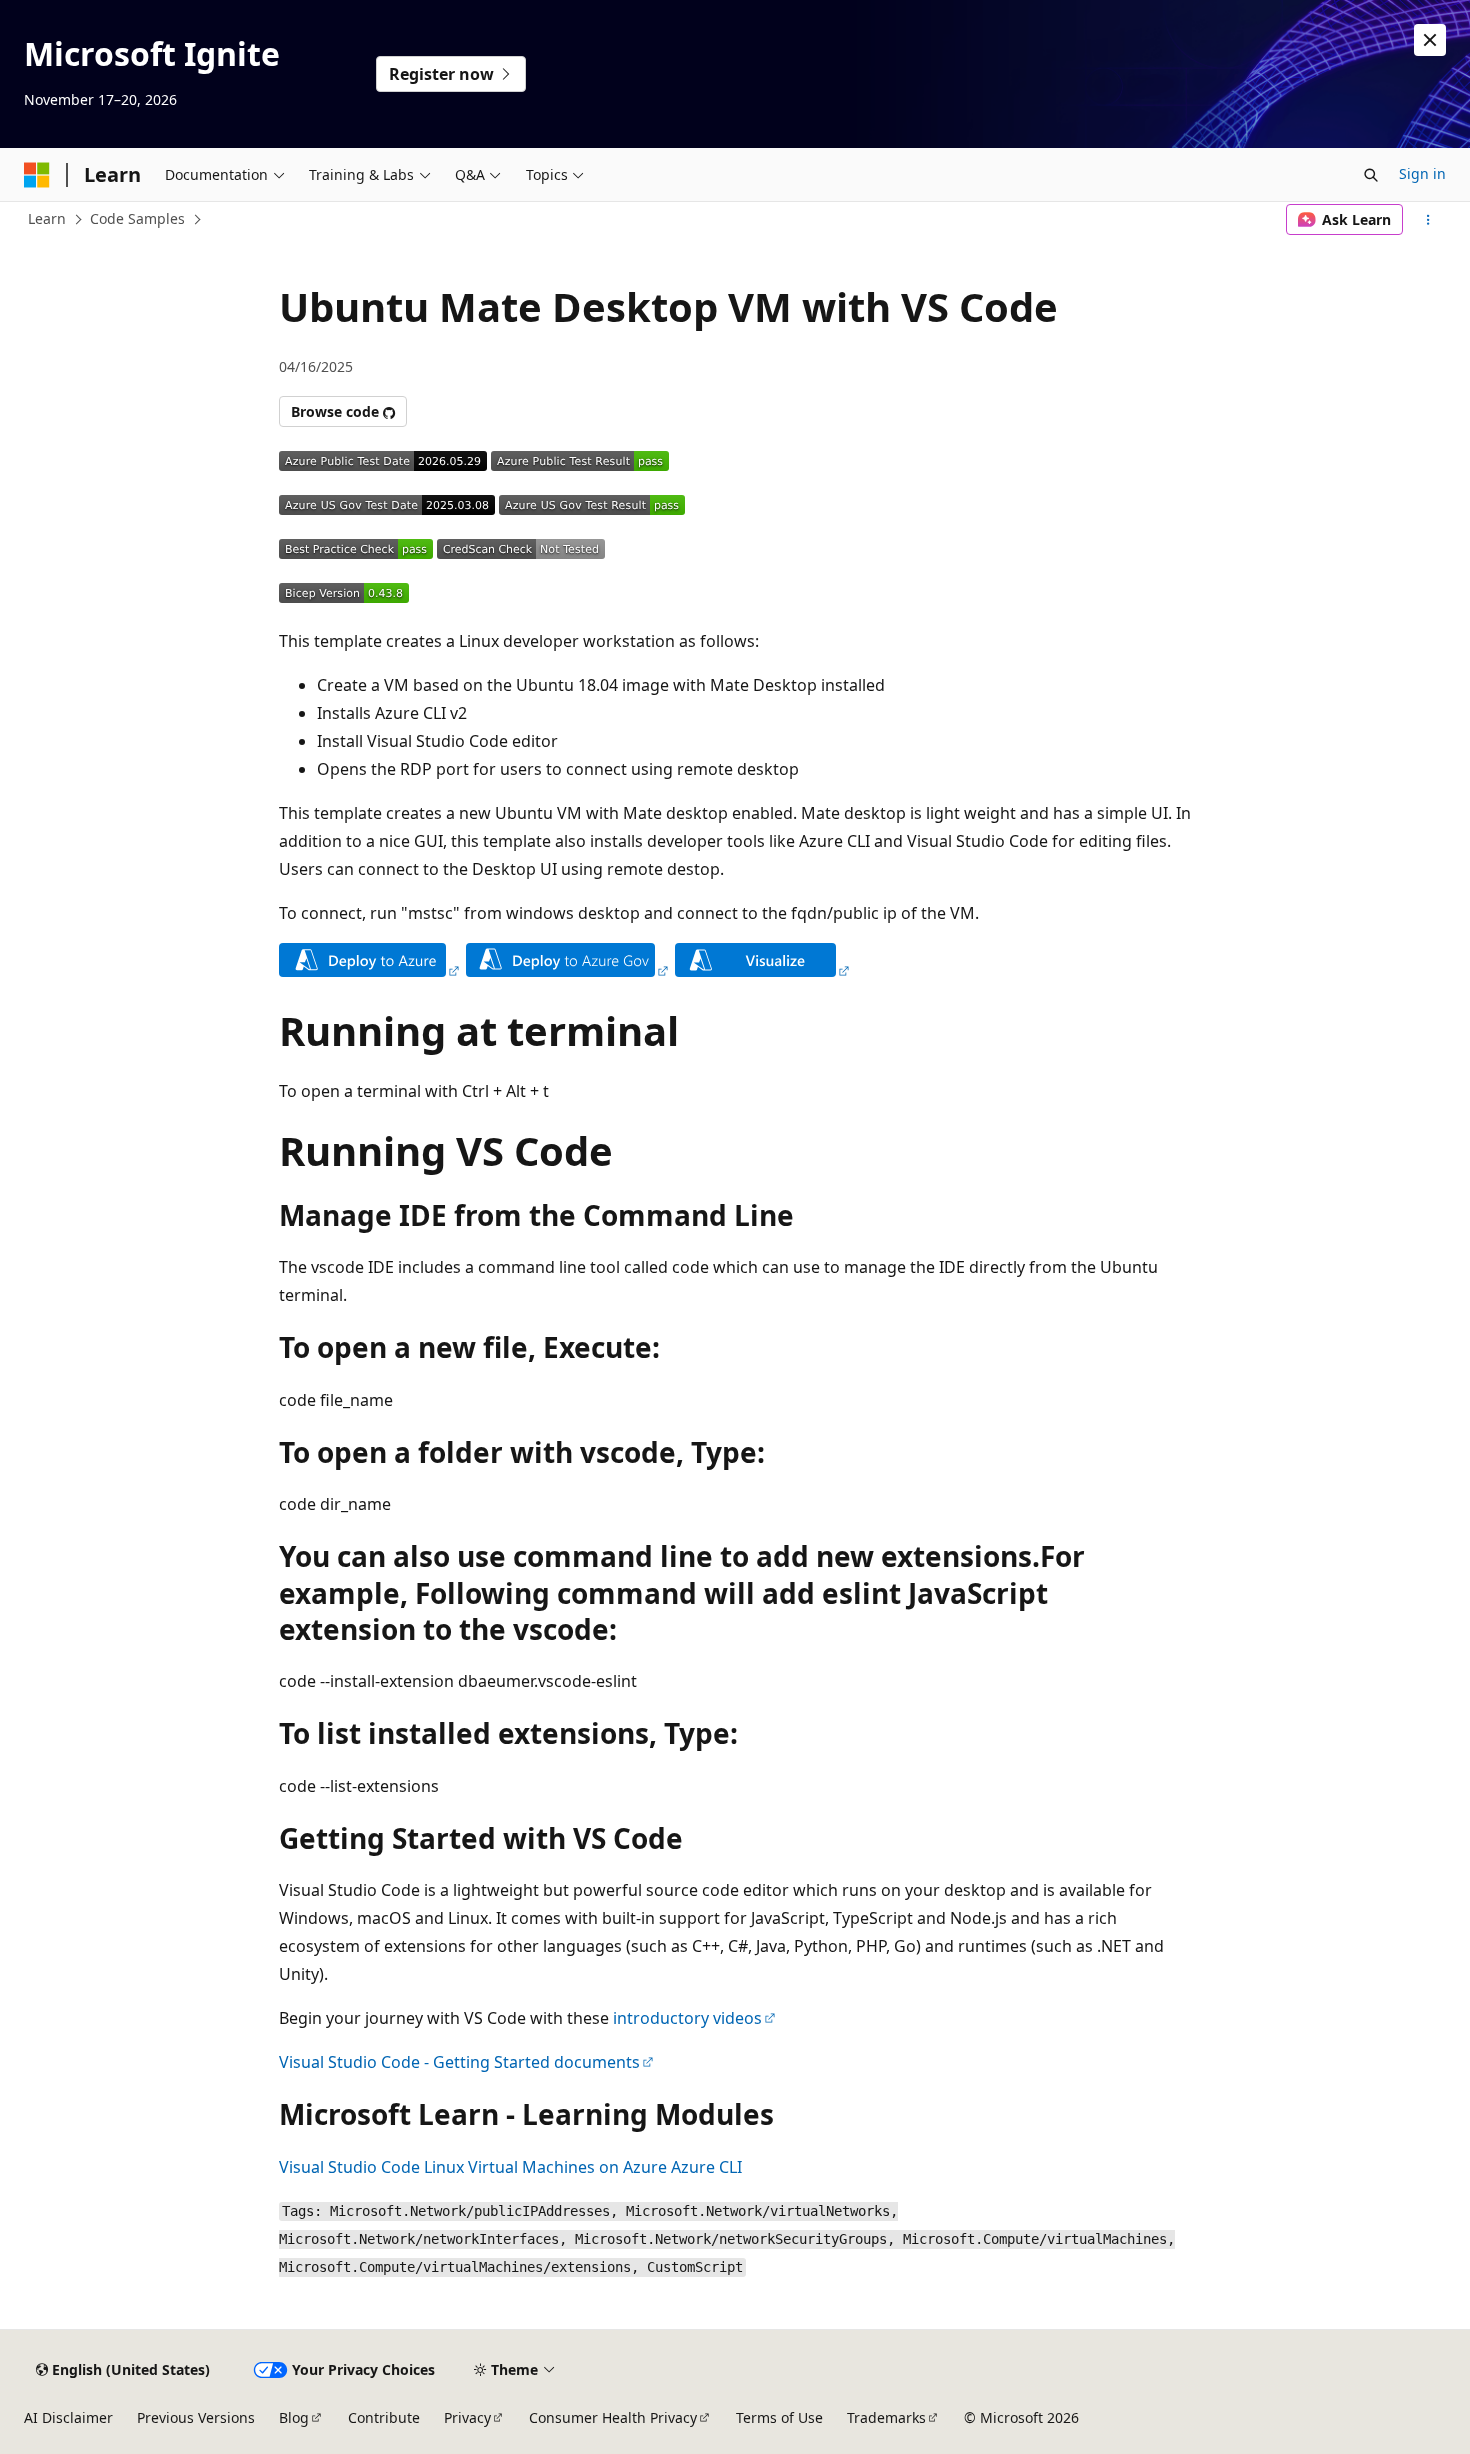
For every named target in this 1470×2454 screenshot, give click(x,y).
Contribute (384, 2417)
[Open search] (1371, 175)
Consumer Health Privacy (613, 2417)
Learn (47, 218)
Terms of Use (779, 2417)
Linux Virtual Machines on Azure (545, 2167)
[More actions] (1428, 220)
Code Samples (137, 218)
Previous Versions (196, 2417)
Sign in (1422, 173)
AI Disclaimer (68, 2417)
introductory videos (687, 2018)
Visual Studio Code (349, 2167)
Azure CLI (706, 2167)
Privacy (467, 2417)
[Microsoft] (37, 175)
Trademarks (886, 2417)
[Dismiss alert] (1430, 40)
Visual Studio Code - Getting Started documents (459, 2062)
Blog (294, 2417)
